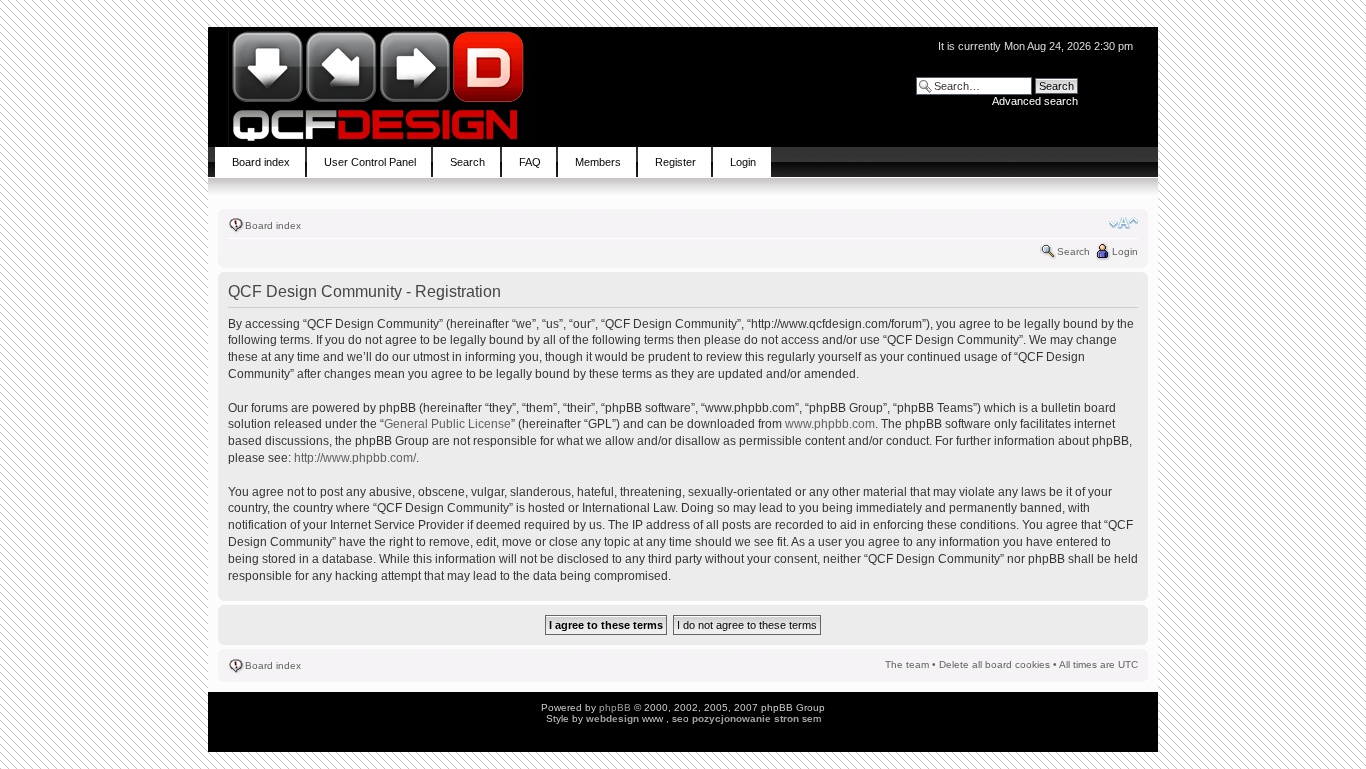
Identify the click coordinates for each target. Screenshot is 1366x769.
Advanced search (1035, 101)
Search (1073, 251)
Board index (273, 225)
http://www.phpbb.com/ (355, 458)
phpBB (615, 707)
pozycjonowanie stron (745, 718)
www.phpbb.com (830, 424)
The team (907, 664)
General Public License (447, 424)
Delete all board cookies (994, 664)
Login (1125, 251)
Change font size (1123, 223)
